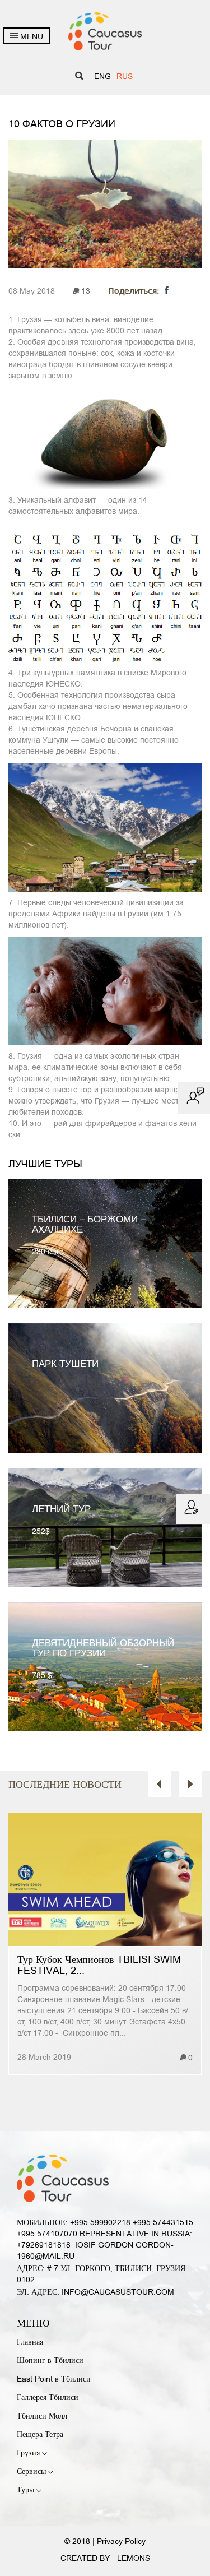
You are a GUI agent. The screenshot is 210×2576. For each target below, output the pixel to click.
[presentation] (159, 1784)
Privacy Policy (121, 2542)
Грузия (29, 2454)
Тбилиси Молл (42, 2417)
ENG (102, 77)
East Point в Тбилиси (54, 2380)
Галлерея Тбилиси (48, 2398)
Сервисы (32, 2472)
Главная (30, 2343)
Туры (27, 2491)
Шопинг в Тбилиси (50, 2361)
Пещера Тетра (40, 2435)
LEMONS (134, 2559)
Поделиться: (135, 291)
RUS (125, 77)
